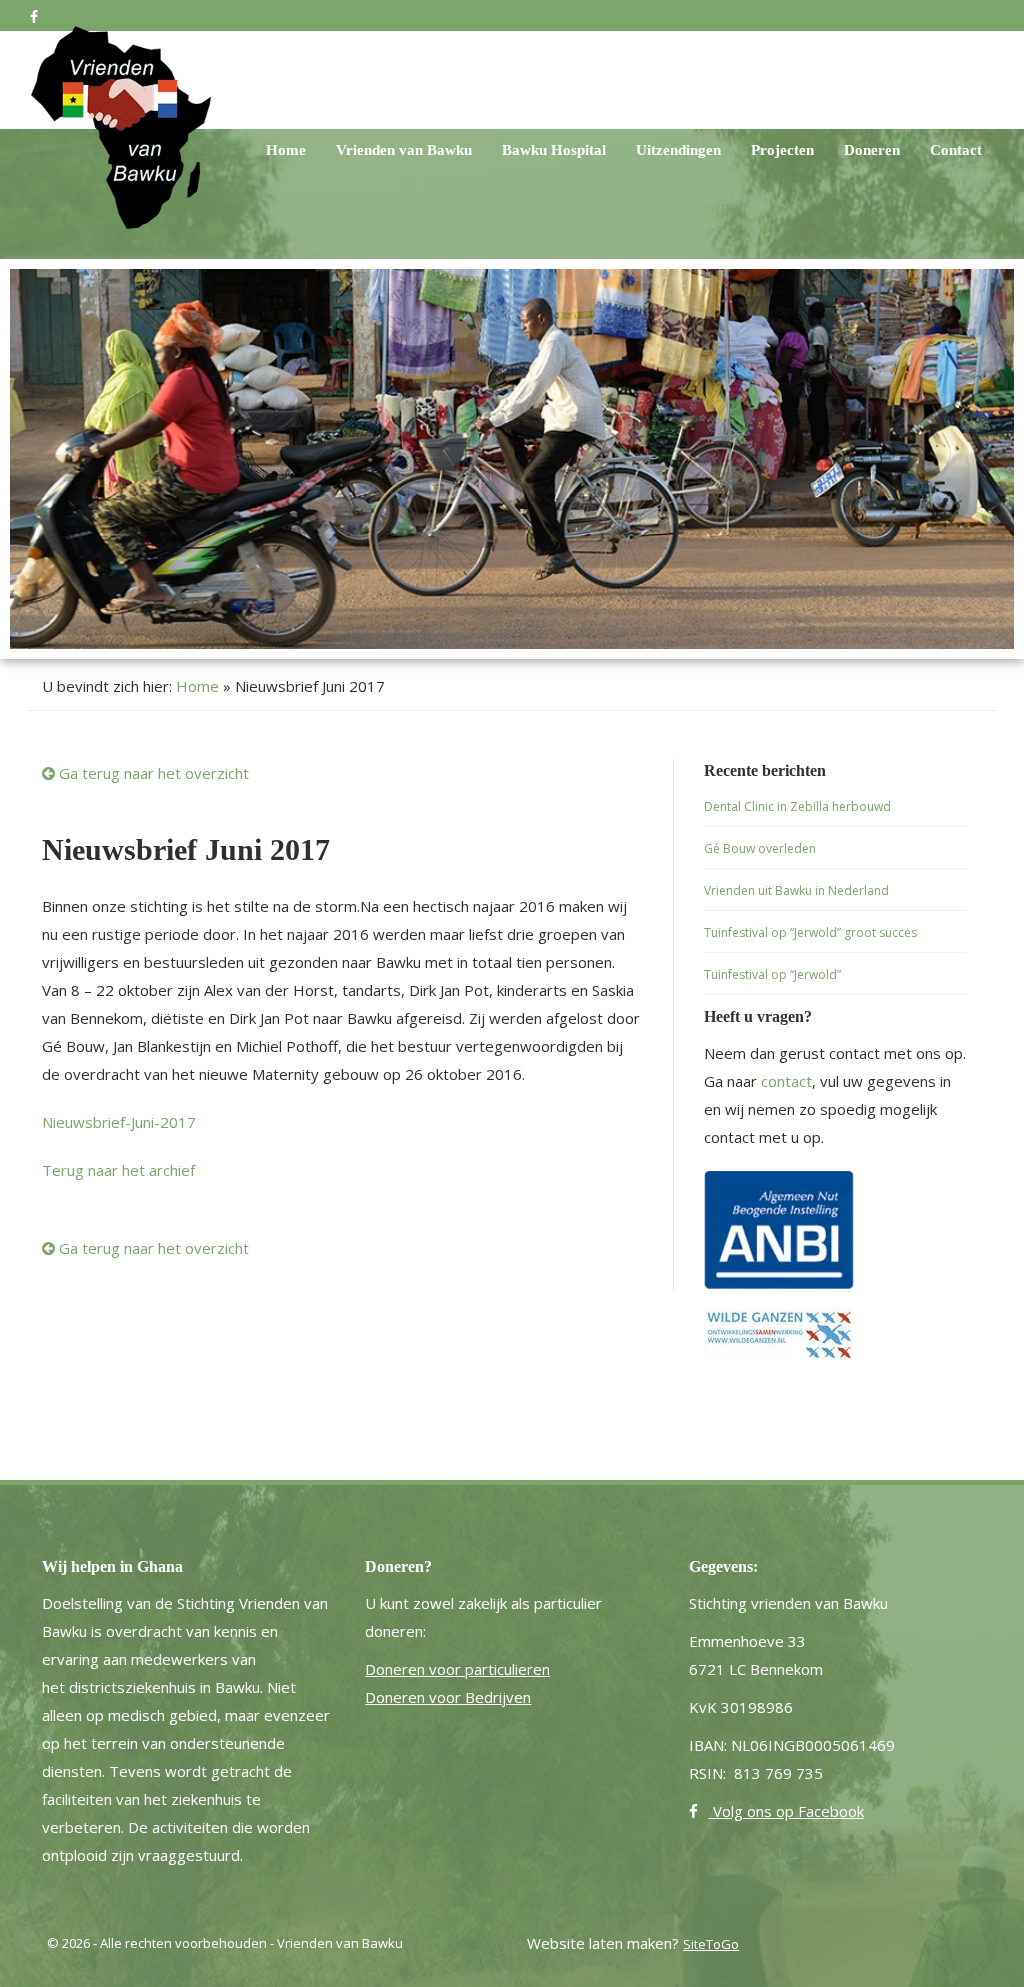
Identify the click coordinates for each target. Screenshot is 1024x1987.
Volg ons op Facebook (786, 1811)
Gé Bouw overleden (760, 848)
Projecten (766, 150)
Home (229, 150)
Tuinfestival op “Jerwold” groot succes (810, 932)
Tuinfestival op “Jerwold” (772, 974)
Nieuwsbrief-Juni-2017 (119, 1122)
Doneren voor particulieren (457, 1669)
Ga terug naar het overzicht (152, 773)
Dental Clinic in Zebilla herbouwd (797, 806)
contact (786, 1081)
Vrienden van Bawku (356, 150)
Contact (953, 150)
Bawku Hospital (518, 150)
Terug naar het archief (118, 1170)
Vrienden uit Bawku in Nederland (796, 890)
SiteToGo (711, 1944)
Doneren (863, 150)
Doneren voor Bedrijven (448, 1697)
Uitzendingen (653, 150)
